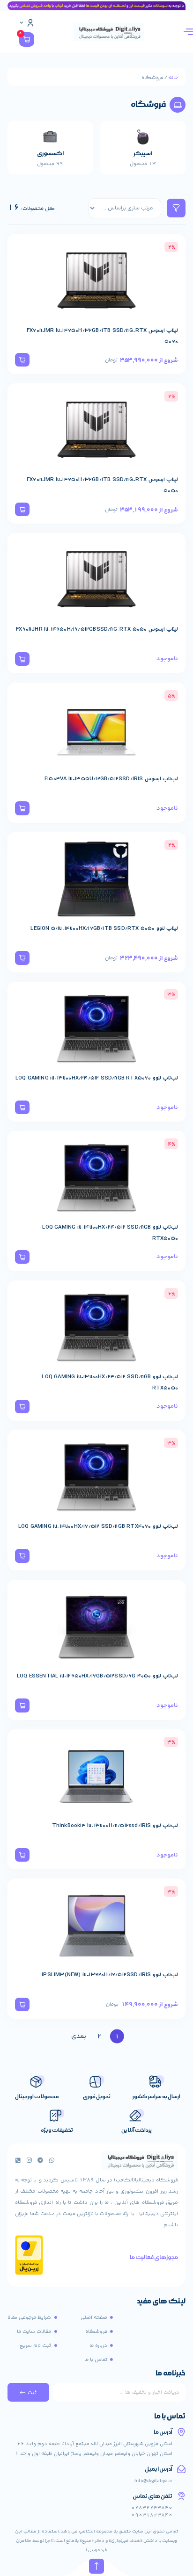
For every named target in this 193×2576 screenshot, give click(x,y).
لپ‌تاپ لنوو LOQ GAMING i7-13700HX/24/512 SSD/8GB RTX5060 (97, 1078)
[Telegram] (40, 2160)
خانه (173, 78)
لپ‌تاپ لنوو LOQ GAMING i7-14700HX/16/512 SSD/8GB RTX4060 (98, 1526)
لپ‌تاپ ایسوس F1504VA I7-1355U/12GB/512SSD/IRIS (111, 779)
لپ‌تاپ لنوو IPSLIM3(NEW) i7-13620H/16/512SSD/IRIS (110, 1975)
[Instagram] (29, 2160)
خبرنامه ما (171, 2374)
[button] (22, 360)
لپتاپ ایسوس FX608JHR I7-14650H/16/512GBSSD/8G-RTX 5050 (97, 629)
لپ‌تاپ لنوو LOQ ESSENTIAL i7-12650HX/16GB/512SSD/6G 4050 (97, 1676)
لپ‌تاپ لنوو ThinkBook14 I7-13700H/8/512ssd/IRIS (115, 1826)
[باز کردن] (22, 23)
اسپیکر (143, 154)
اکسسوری (50, 154)
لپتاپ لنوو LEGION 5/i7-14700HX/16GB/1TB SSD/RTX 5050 (104, 928)
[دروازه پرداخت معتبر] (29, 2274)
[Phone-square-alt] (18, 2160)
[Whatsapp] (52, 2160)
